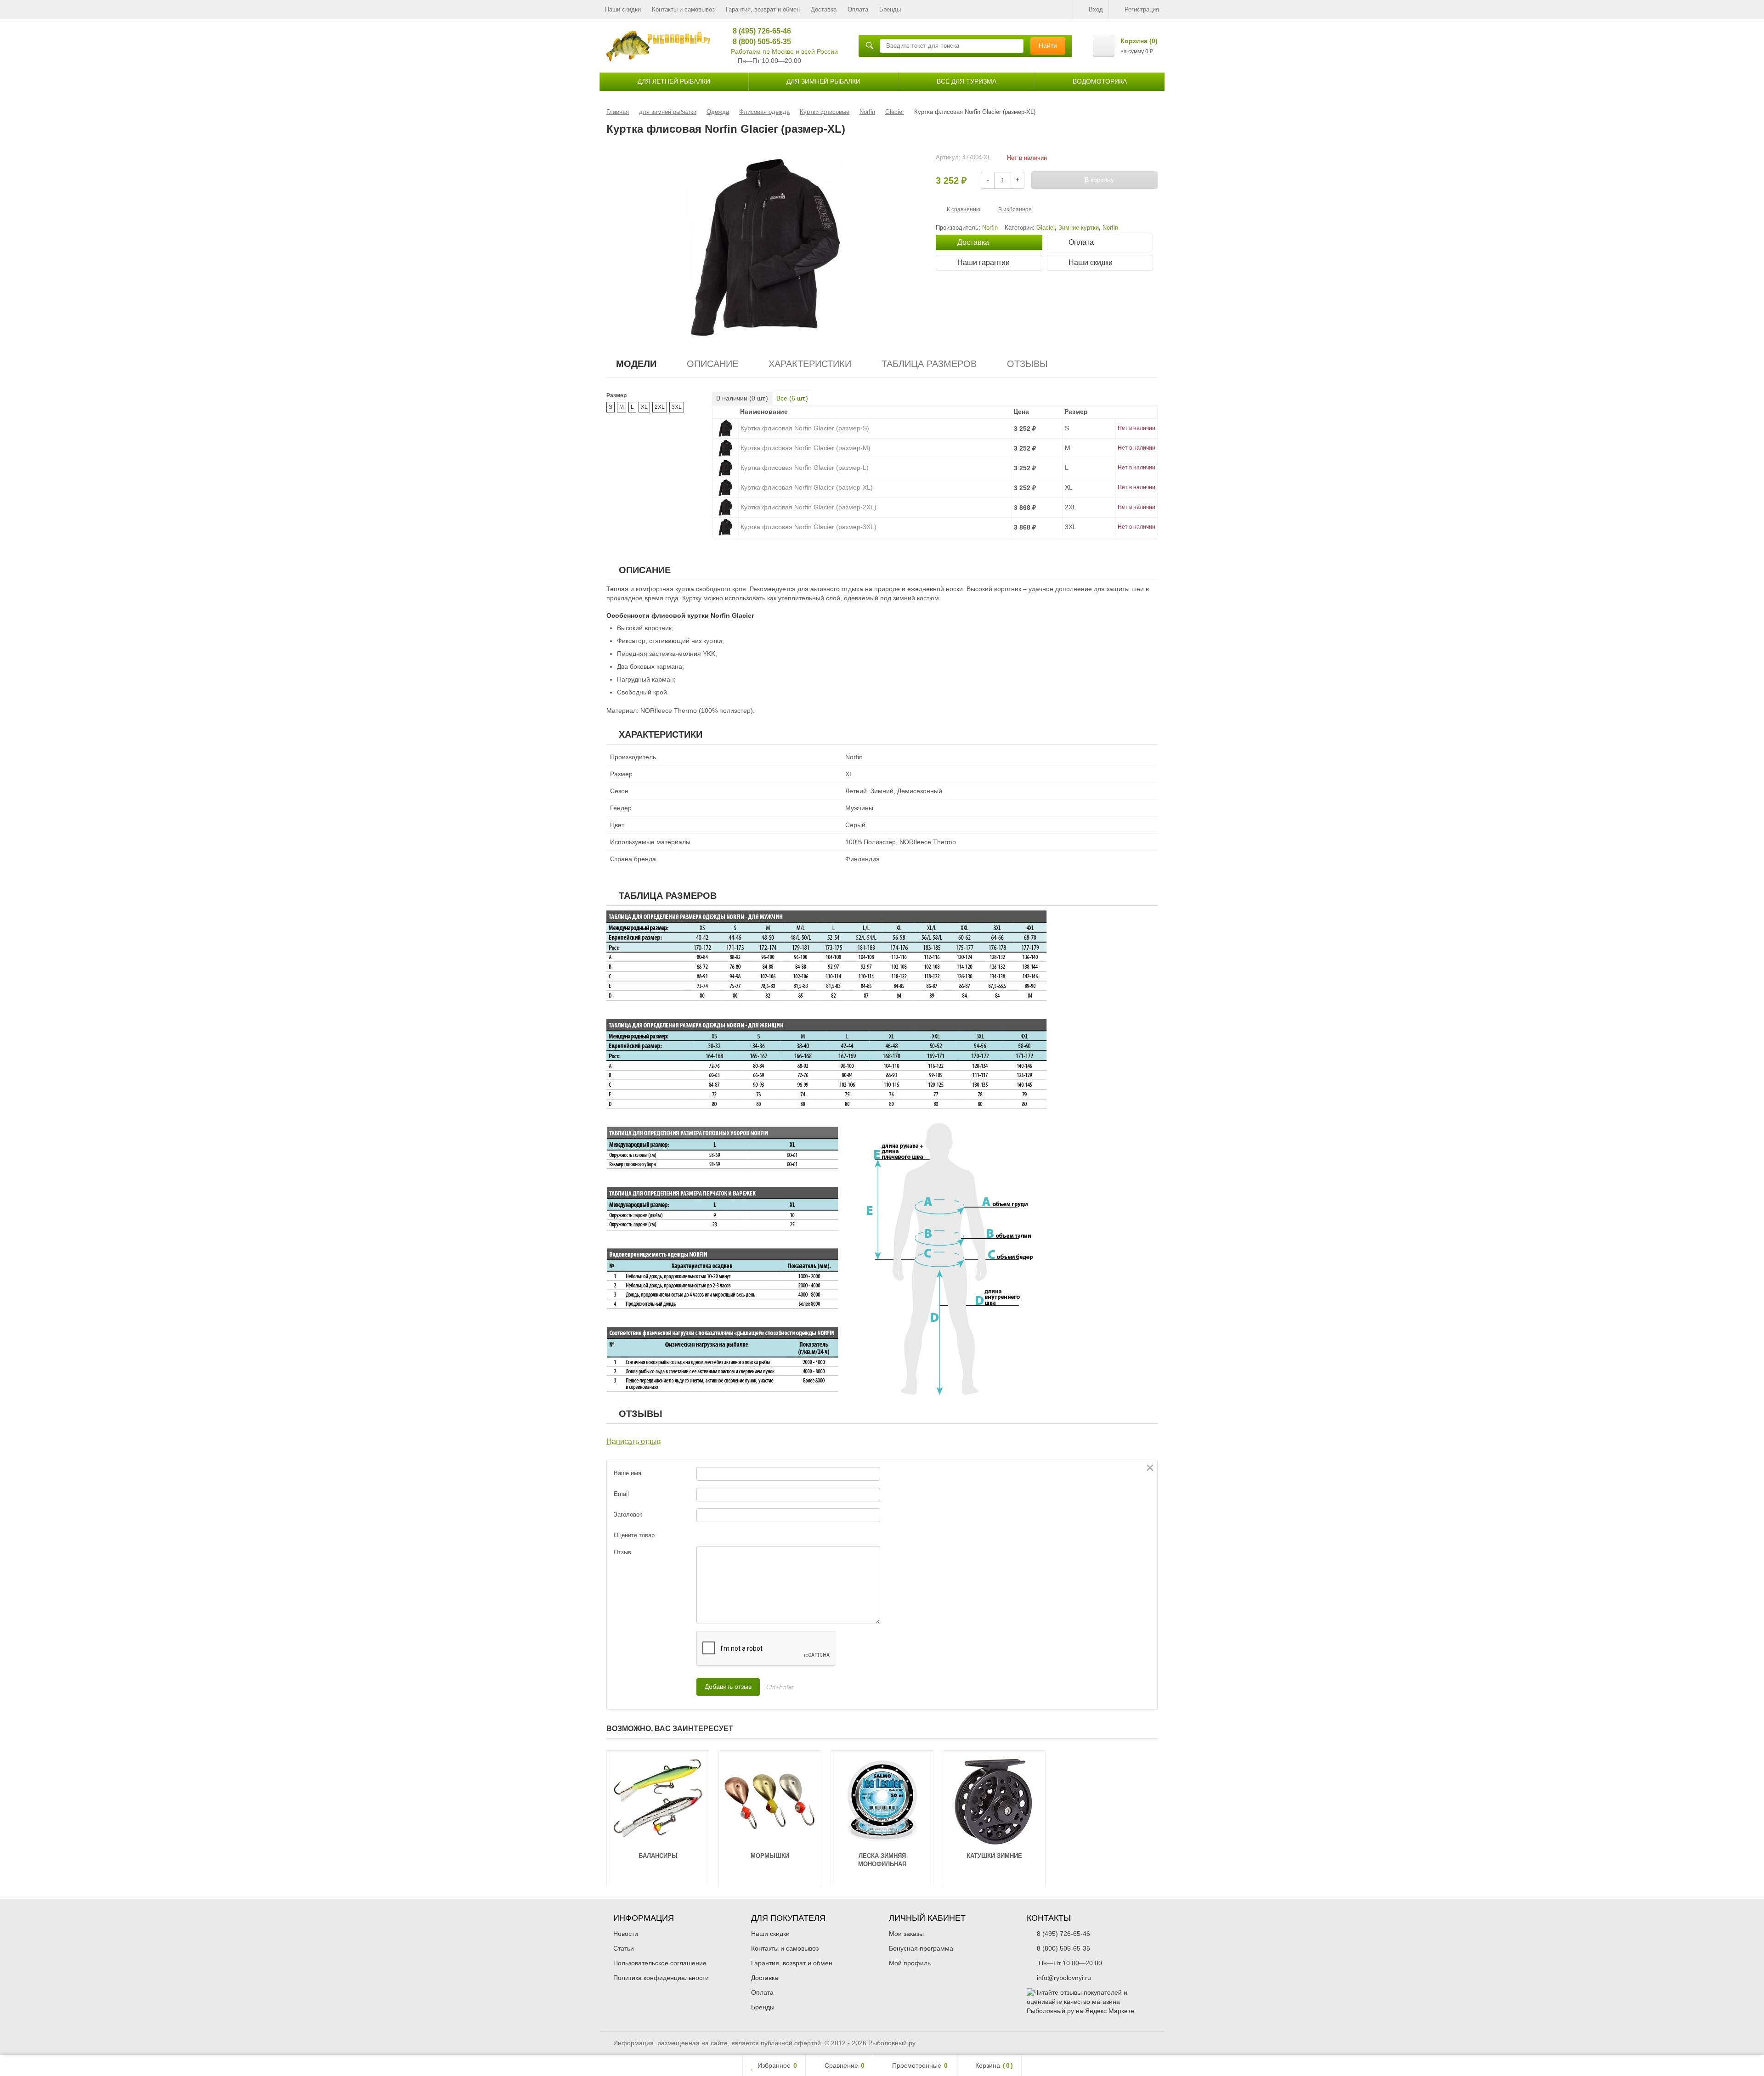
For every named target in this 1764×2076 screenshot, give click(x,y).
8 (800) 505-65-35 (759, 42)
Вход (1096, 9)
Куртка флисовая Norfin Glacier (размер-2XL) (808, 507)
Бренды (890, 9)
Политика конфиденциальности (661, 1978)
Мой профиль (910, 1963)
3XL (677, 407)
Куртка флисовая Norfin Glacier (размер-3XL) (808, 527)
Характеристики (810, 364)
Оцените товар (634, 1535)
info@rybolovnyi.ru (1064, 1978)
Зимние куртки (1079, 228)
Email (621, 1494)
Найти (1048, 45)
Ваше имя (628, 1473)
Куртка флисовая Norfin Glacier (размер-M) (806, 448)
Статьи (624, 1948)
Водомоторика (1100, 81)
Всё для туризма (967, 81)
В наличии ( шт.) (742, 398)
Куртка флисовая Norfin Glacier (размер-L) (805, 468)
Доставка (824, 9)
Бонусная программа (921, 1948)
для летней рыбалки (674, 81)
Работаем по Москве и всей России (784, 51)
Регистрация (1142, 9)
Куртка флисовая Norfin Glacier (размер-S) (805, 428)
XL (644, 407)
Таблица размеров (929, 364)
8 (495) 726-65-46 (759, 31)
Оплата (858, 9)
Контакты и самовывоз (683, 9)
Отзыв (622, 1552)
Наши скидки (623, 9)
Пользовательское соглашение (660, 1963)
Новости (626, 1934)
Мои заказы (906, 1934)
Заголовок (628, 1515)
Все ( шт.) (792, 398)
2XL (660, 407)
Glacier (1046, 228)
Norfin (1110, 228)
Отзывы (1027, 364)
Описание (712, 364)
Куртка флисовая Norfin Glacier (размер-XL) (807, 487)
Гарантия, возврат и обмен (763, 9)
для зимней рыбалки (823, 81)
